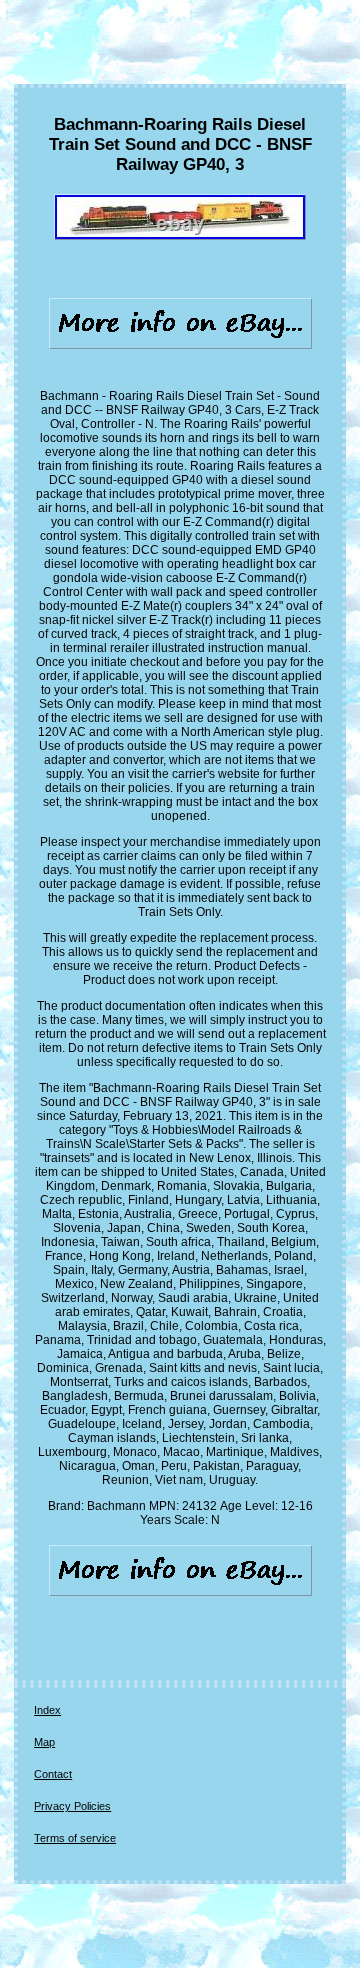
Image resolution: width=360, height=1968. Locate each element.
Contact (53, 1774)
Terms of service (75, 1838)
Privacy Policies (72, 1806)
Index (47, 1710)
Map (44, 1742)
